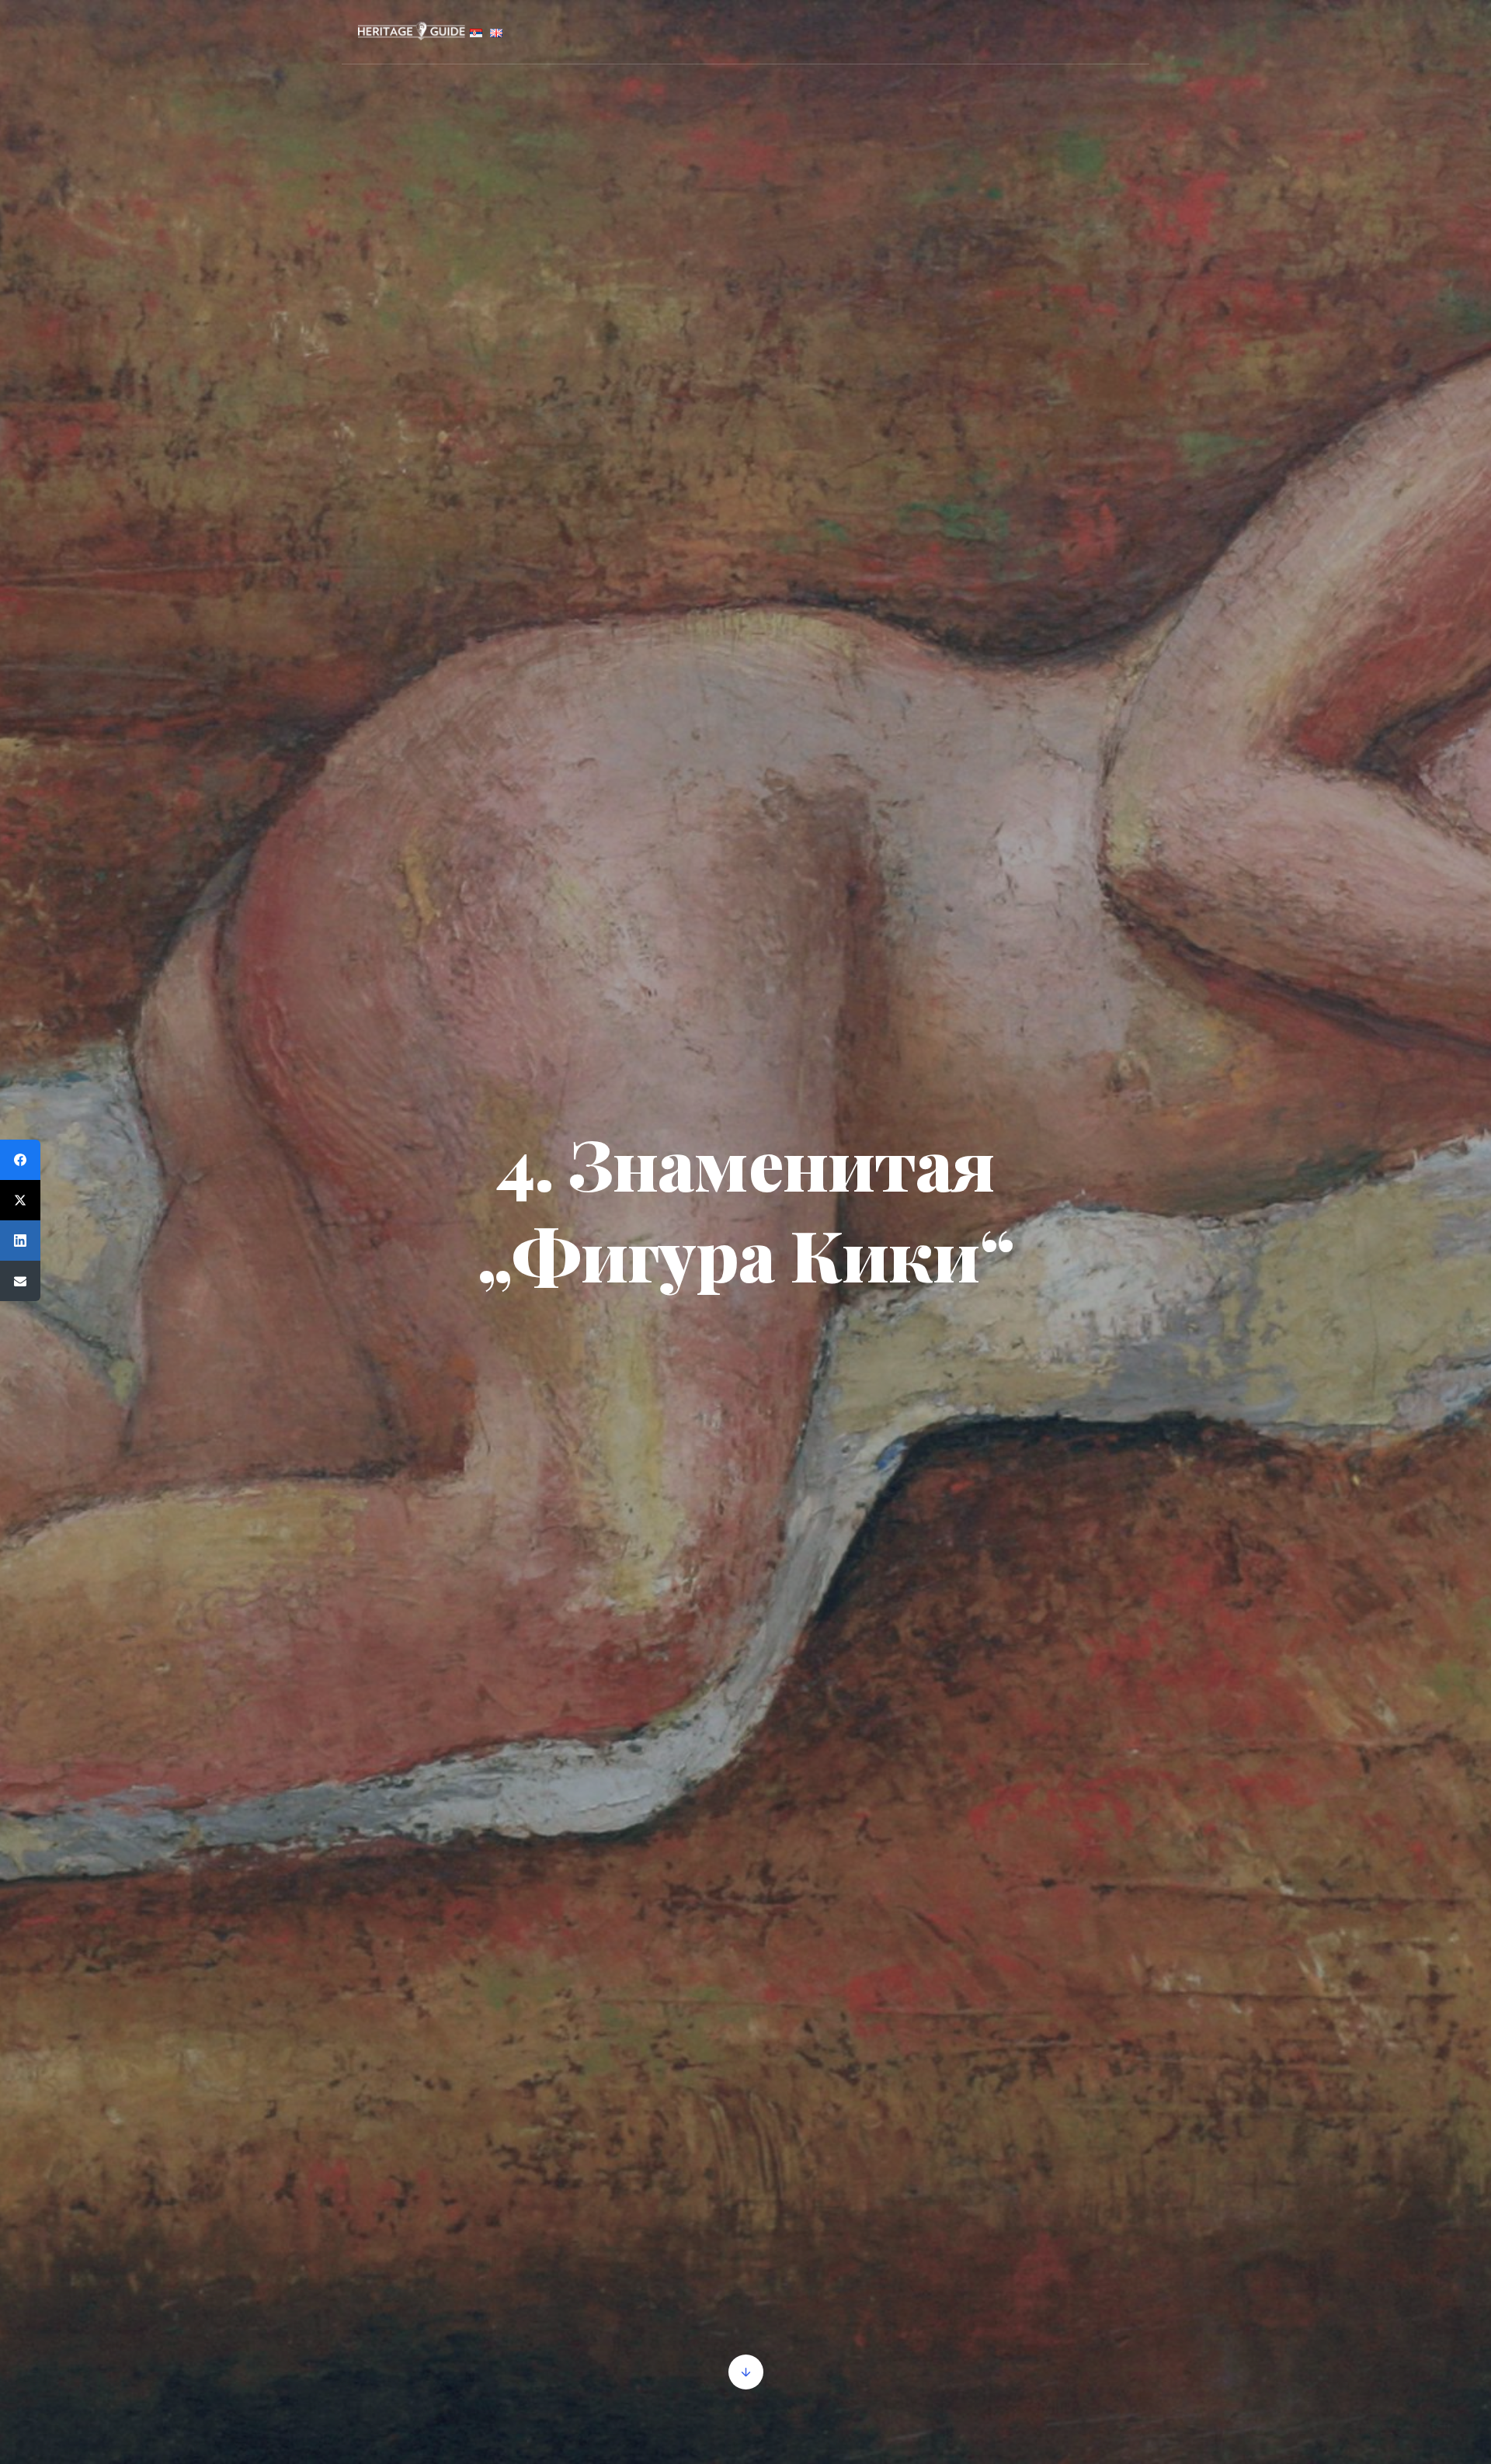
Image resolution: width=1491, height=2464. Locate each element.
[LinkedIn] (20, 1241)
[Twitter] (20, 1200)
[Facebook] (20, 1160)
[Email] (20, 1281)
